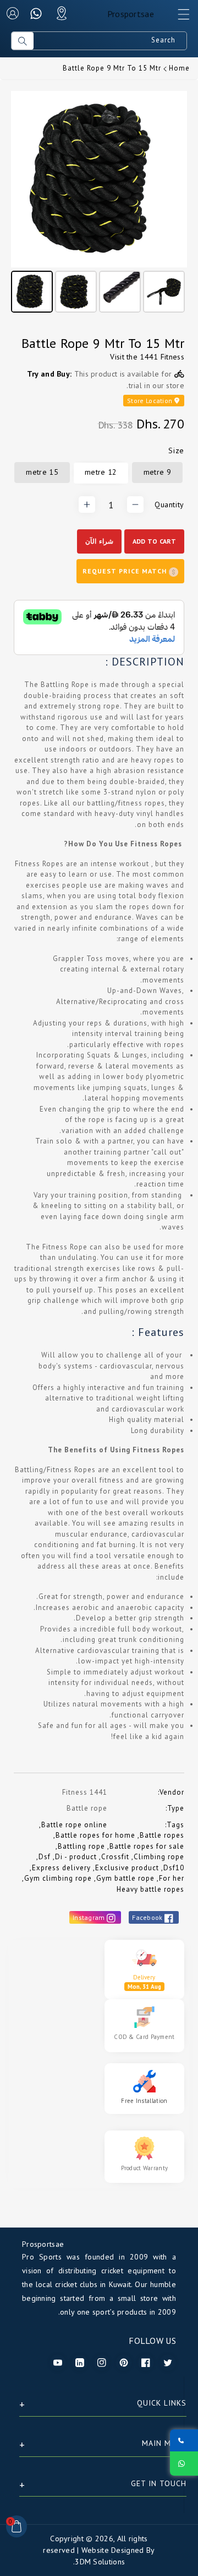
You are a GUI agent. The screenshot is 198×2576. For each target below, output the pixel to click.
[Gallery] (99, 203)
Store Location (151, 401)
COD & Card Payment (144, 2037)
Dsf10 (174, 1868)
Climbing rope (159, 1857)
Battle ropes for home (95, 1835)
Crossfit (115, 1857)
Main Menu (164, 2443)
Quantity (169, 505)
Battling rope (81, 1846)
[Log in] (13, 13)
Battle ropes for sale (147, 1846)
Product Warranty (145, 2168)
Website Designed (113, 2550)
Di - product (76, 1857)
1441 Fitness (162, 357)
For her (172, 1878)
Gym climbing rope (58, 1878)
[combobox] (110, 41)
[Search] (23, 41)
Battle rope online (74, 1825)
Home (179, 68)
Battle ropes (162, 1835)
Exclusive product (127, 1868)
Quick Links (162, 2403)
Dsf (45, 1857)
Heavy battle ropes (150, 1889)
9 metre (157, 472)
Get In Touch (159, 2483)
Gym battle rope (125, 1878)
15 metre (42, 472)
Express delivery (61, 1868)
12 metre (101, 472)
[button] (179, 17)
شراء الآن (99, 541)
